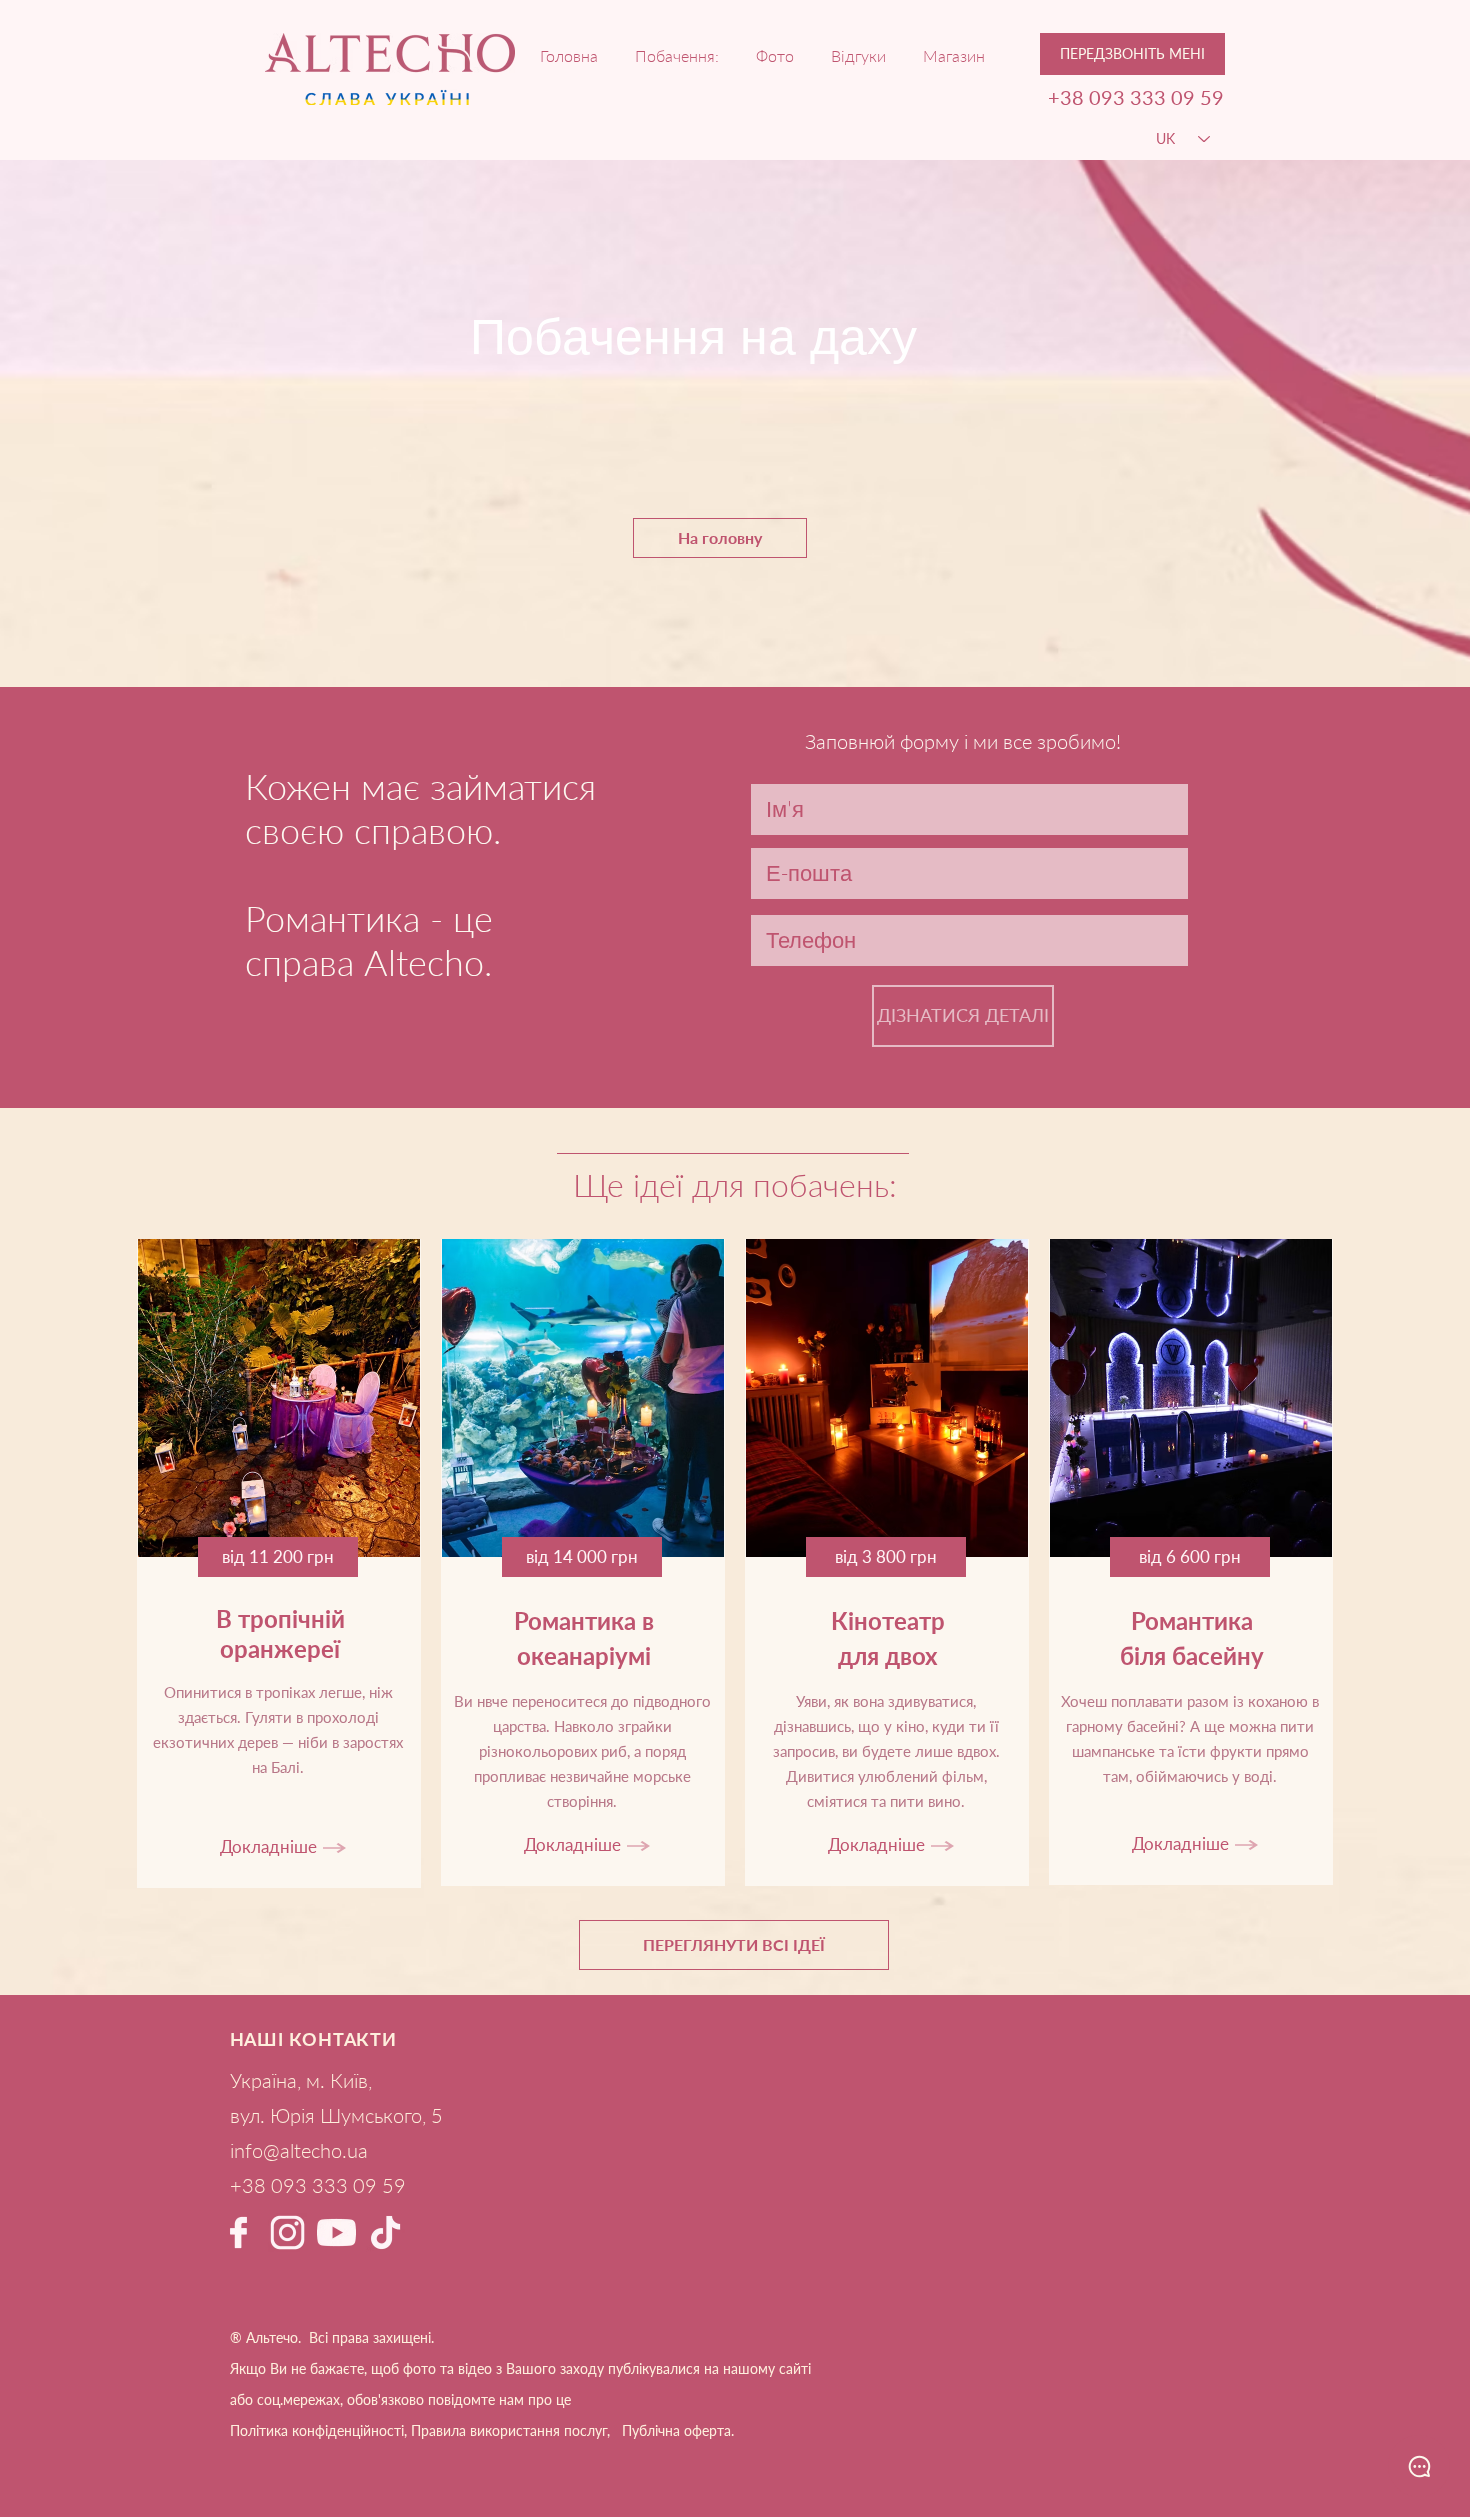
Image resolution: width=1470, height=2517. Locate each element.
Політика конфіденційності (317, 2430)
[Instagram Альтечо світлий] (287, 2232)
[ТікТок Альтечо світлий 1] (385, 2232)
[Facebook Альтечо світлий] (238, 2232)
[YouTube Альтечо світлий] (336, 2232)
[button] (1132, 54)
